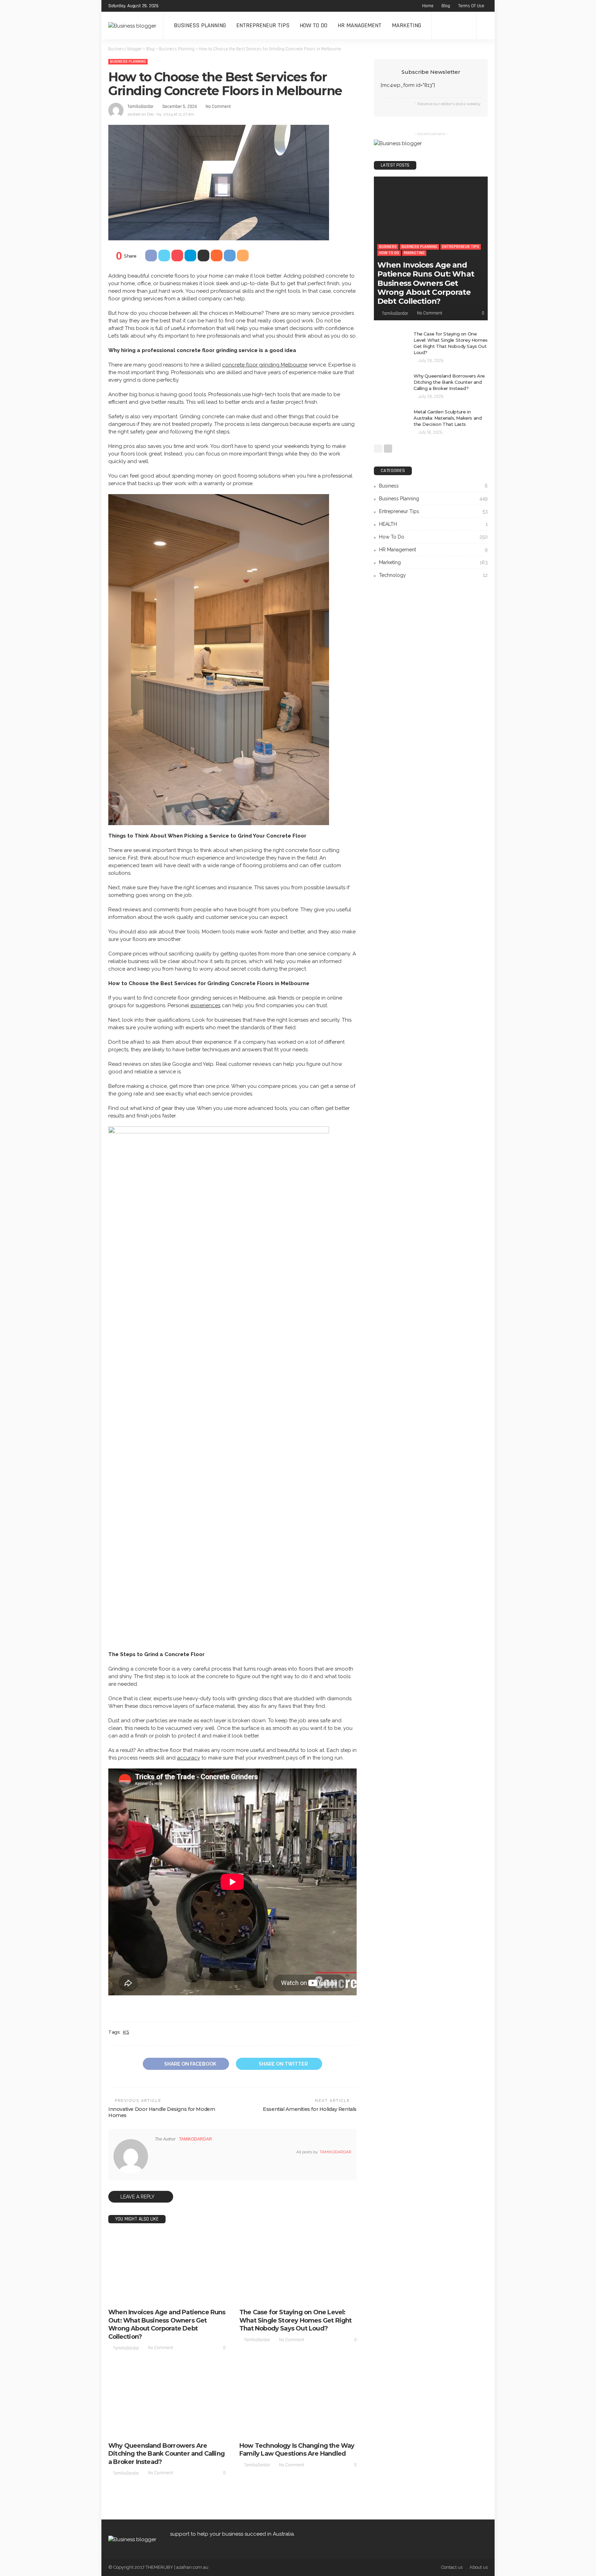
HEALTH (433, 524)
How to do (314, 25)
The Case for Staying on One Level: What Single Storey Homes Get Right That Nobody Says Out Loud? (295, 2320)
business (122, 2291)
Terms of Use (471, 6)
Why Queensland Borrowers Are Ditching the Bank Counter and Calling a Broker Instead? (166, 2454)
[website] (157, 2152)
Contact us (452, 2567)
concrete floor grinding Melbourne (265, 365)
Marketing (406, 25)
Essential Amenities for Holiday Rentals (310, 2109)
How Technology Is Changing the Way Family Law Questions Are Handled (297, 2450)
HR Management (360, 25)
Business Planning (200, 25)
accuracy (188, 1758)
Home (428, 6)
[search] (486, 26)
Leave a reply (138, 2197)
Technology (433, 575)
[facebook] (168, 6)
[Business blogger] (132, 25)
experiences (205, 1005)
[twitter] (177, 6)
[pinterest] (186, 6)
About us (479, 2567)
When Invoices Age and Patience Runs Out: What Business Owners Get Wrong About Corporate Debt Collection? (167, 2324)
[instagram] (195, 6)
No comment (218, 107)
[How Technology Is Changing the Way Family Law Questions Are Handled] (298, 2402)
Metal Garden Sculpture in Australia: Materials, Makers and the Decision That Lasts (448, 418)
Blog (446, 6)
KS (126, 2032)
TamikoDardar (141, 107)
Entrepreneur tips (263, 25)
